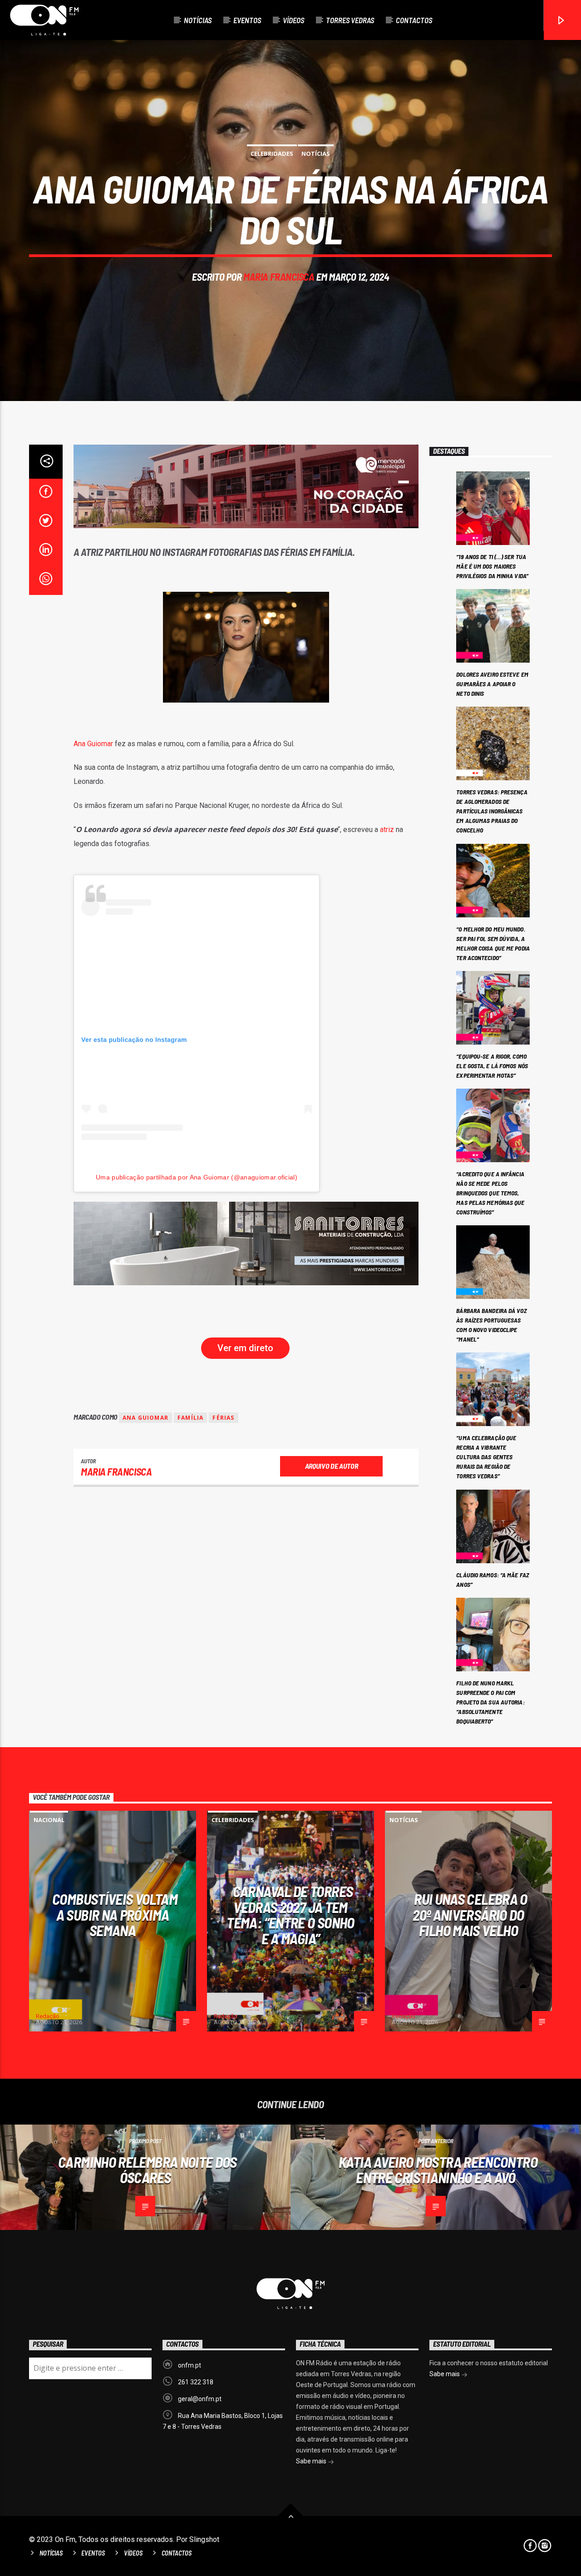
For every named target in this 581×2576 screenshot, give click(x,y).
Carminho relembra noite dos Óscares (148, 2170)
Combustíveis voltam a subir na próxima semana (115, 1915)
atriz (387, 830)
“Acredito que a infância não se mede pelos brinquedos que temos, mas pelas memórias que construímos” (490, 1193)
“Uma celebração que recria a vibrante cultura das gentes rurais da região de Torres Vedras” (486, 1457)
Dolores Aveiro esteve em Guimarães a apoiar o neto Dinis (492, 684)
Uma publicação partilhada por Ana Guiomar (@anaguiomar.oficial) (197, 1177)
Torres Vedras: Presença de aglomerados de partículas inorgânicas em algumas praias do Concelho (492, 811)
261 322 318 (196, 2382)
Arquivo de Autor (332, 1466)
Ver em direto (245, 1348)
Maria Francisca (279, 277)
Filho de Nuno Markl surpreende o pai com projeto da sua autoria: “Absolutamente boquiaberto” (490, 1702)
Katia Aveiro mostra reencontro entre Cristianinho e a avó (438, 2170)
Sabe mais (312, 2461)
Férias (223, 1418)
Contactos (414, 20)
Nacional (49, 1820)
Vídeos (293, 20)
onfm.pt (190, 2365)
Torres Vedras (350, 20)
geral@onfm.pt (200, 2399)
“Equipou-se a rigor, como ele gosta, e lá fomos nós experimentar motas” (492, 1066)
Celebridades (272, 154)
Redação (48, 2016)
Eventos (247, 20)
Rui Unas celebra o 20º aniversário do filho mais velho (470, 1915)
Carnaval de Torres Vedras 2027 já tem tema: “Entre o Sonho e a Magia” (290, 1915)
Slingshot (204, 2539)
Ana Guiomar (93, 744)
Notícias (198, 20)
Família (190, 1418)
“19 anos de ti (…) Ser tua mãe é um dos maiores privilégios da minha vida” (492, 566)
